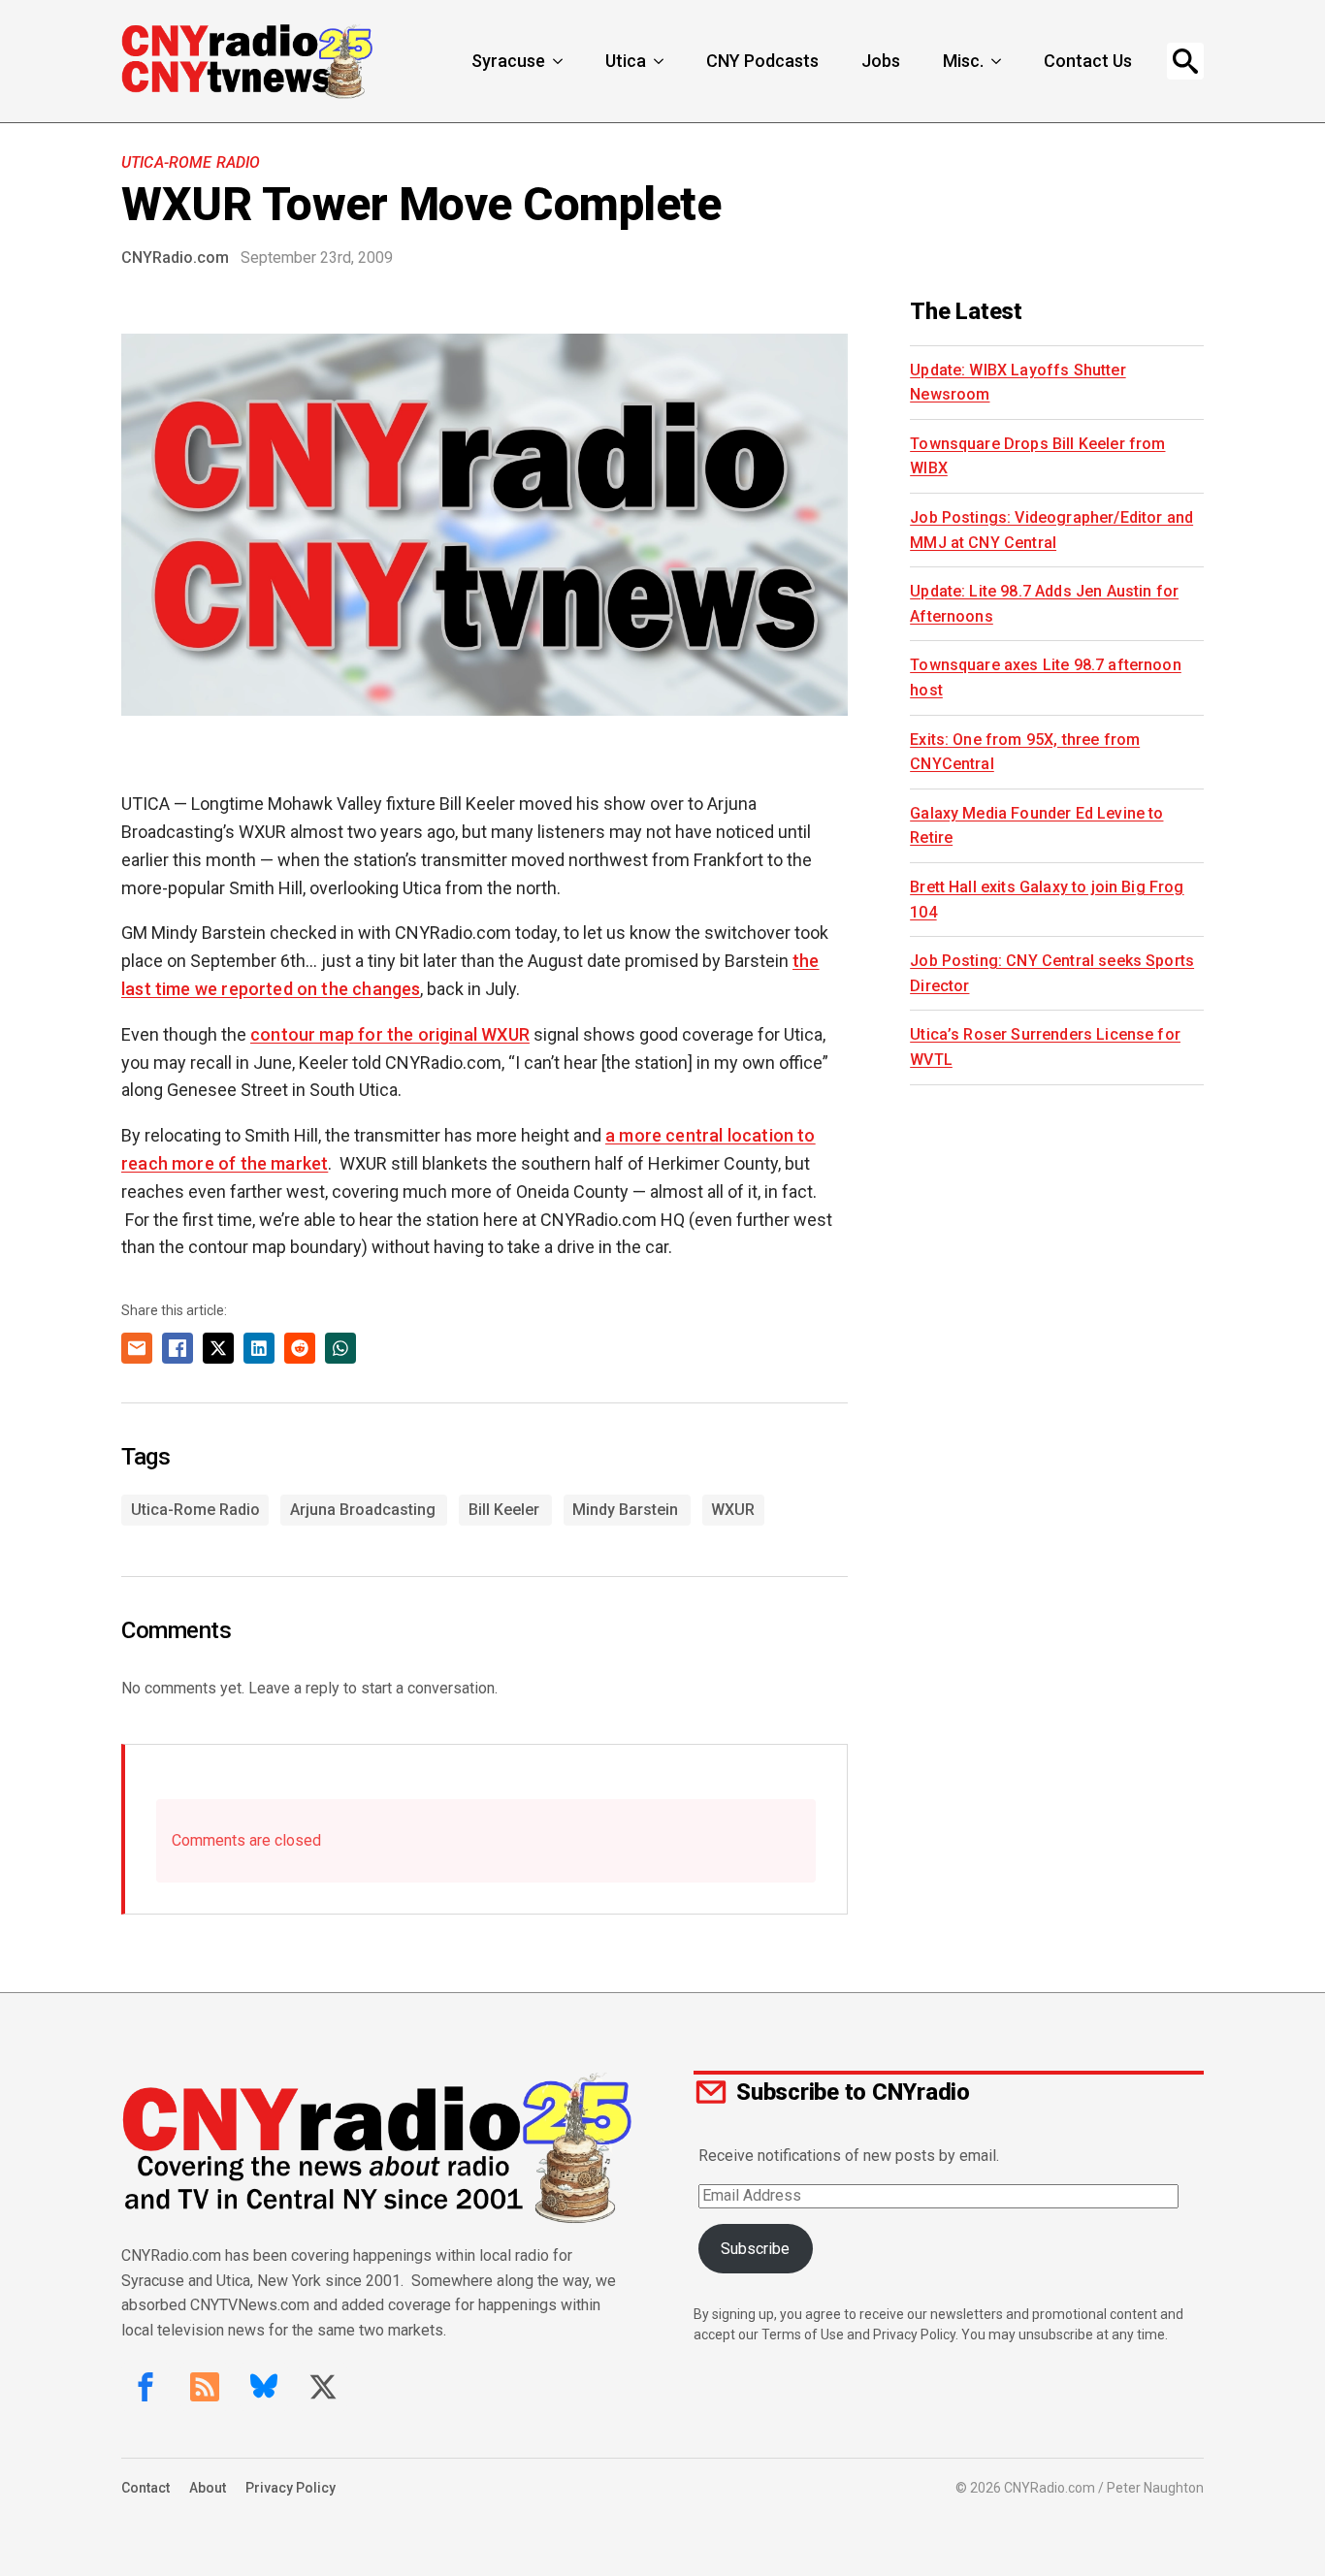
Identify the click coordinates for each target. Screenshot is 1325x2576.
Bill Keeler (504, 1510)
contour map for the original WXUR (390, 1034)
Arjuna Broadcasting (363, 1510)
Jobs (881, 61)
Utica (626, 61)
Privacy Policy (291, 2488)
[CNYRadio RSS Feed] (205, 2387)
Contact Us (1088, 61)
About (208, 2488)
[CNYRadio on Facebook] (145, 2387)
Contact (145, 2488)
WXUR (733, 1510)
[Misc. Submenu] (998, 61)
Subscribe (755, 2249)
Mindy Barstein (625, 1510)
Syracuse (508, 61)
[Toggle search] (1185, 61)
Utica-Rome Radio (191, 162)
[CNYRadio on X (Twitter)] (323, 2387)
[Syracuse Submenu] (560, 61)
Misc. (963, 61)
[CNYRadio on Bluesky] (264, 2387)
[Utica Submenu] (661, 61)
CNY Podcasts (762, 61)
